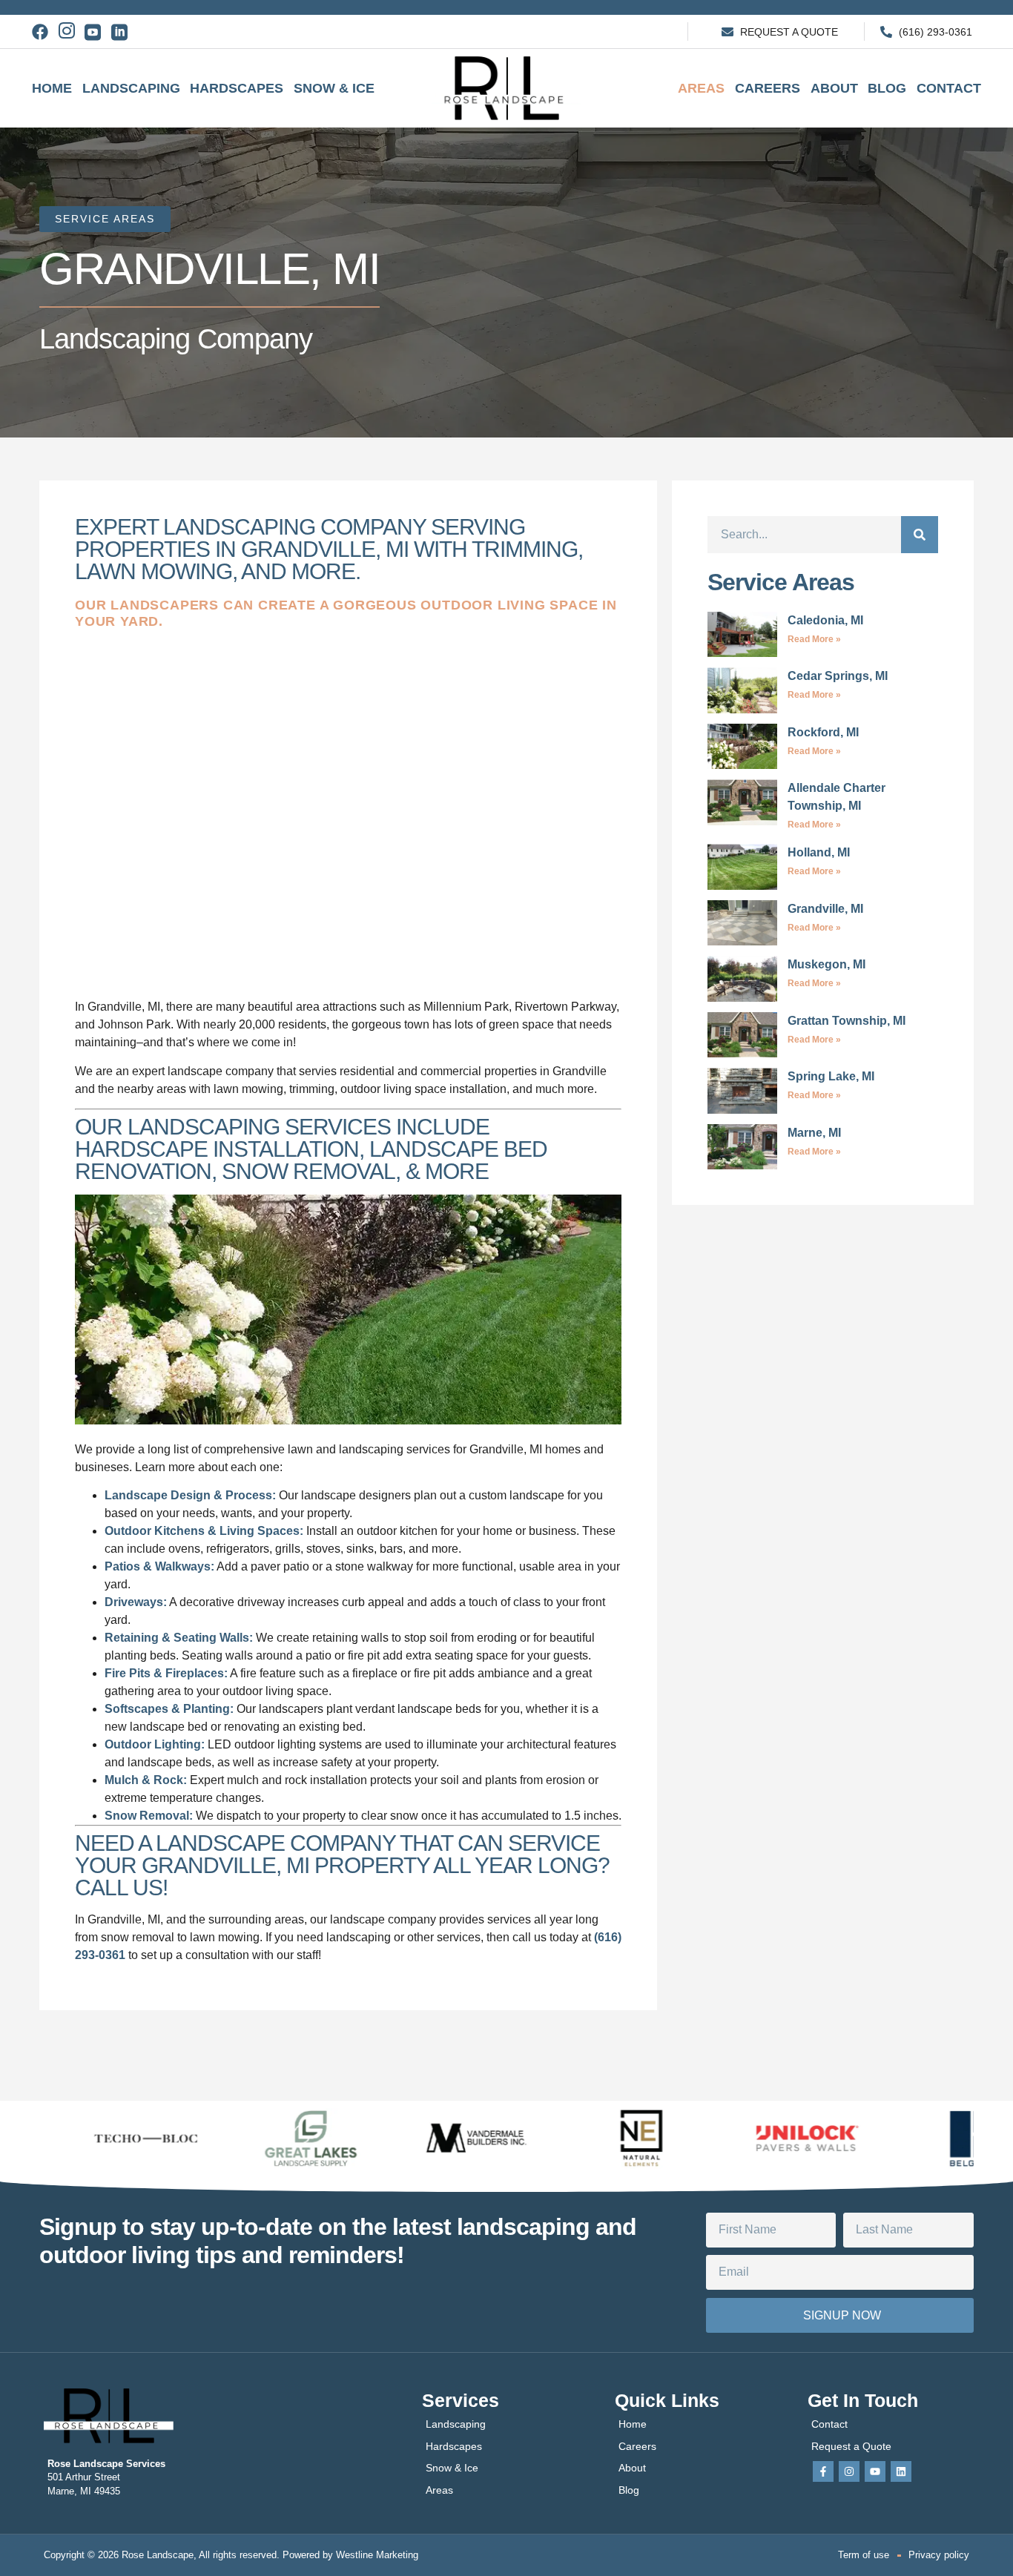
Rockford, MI (823, 732)
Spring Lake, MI (831, 1076)
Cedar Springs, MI (838, 676)
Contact (949, 88)
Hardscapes (237, 88)
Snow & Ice (334, 88)
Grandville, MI (825, 909)
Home (52, 88)
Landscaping (131, 88)
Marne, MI (814, 1133)
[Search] (920, 535)
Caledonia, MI (825, 620)
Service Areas (105, 219)
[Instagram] (849, 2471)
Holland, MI (819, 852)
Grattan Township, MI (847, 1021)
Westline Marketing (377, 2555)
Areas (701, 88)
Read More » (814, 639)
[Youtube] (875, 2471)
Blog (887, 88)
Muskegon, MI (826, 964)
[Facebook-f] (823, 2471)
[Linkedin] (901, 2471)
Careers (768, 88)
